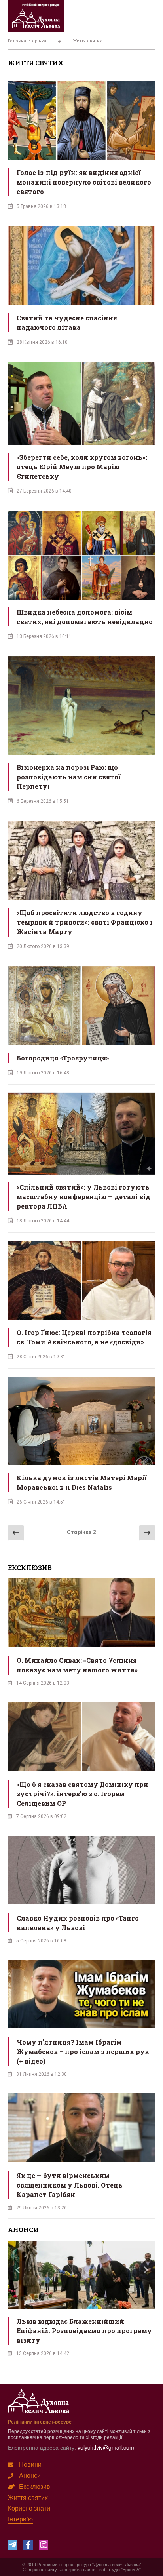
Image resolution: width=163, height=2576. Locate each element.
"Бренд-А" (131, 2569)
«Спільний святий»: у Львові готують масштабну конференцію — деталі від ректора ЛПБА (83, 1197)
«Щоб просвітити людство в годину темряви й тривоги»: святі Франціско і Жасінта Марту (84, 922)
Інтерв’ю (20, 2519)
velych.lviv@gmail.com (106, 2447)
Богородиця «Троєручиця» (63, 1058)
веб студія (110, 2569)
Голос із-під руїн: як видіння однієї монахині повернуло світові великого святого (84, 182)
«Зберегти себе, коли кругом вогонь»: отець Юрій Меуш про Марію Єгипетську (82, 467)
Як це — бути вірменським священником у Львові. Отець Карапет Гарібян (70, 2185)
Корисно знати (29, 2508)
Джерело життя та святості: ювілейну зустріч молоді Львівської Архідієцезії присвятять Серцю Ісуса (84, 2331)
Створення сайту (40, 2569)
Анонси (30, 2475)
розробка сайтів (80, 2569)
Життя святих (28, 2497)
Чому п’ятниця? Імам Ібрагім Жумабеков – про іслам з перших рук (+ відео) (83, 2051)
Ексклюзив (35, 2486)
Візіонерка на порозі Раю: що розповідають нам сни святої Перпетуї (69, 777)
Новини (30, 2464)
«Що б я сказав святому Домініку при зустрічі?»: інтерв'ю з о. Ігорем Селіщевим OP (82, 1794)
